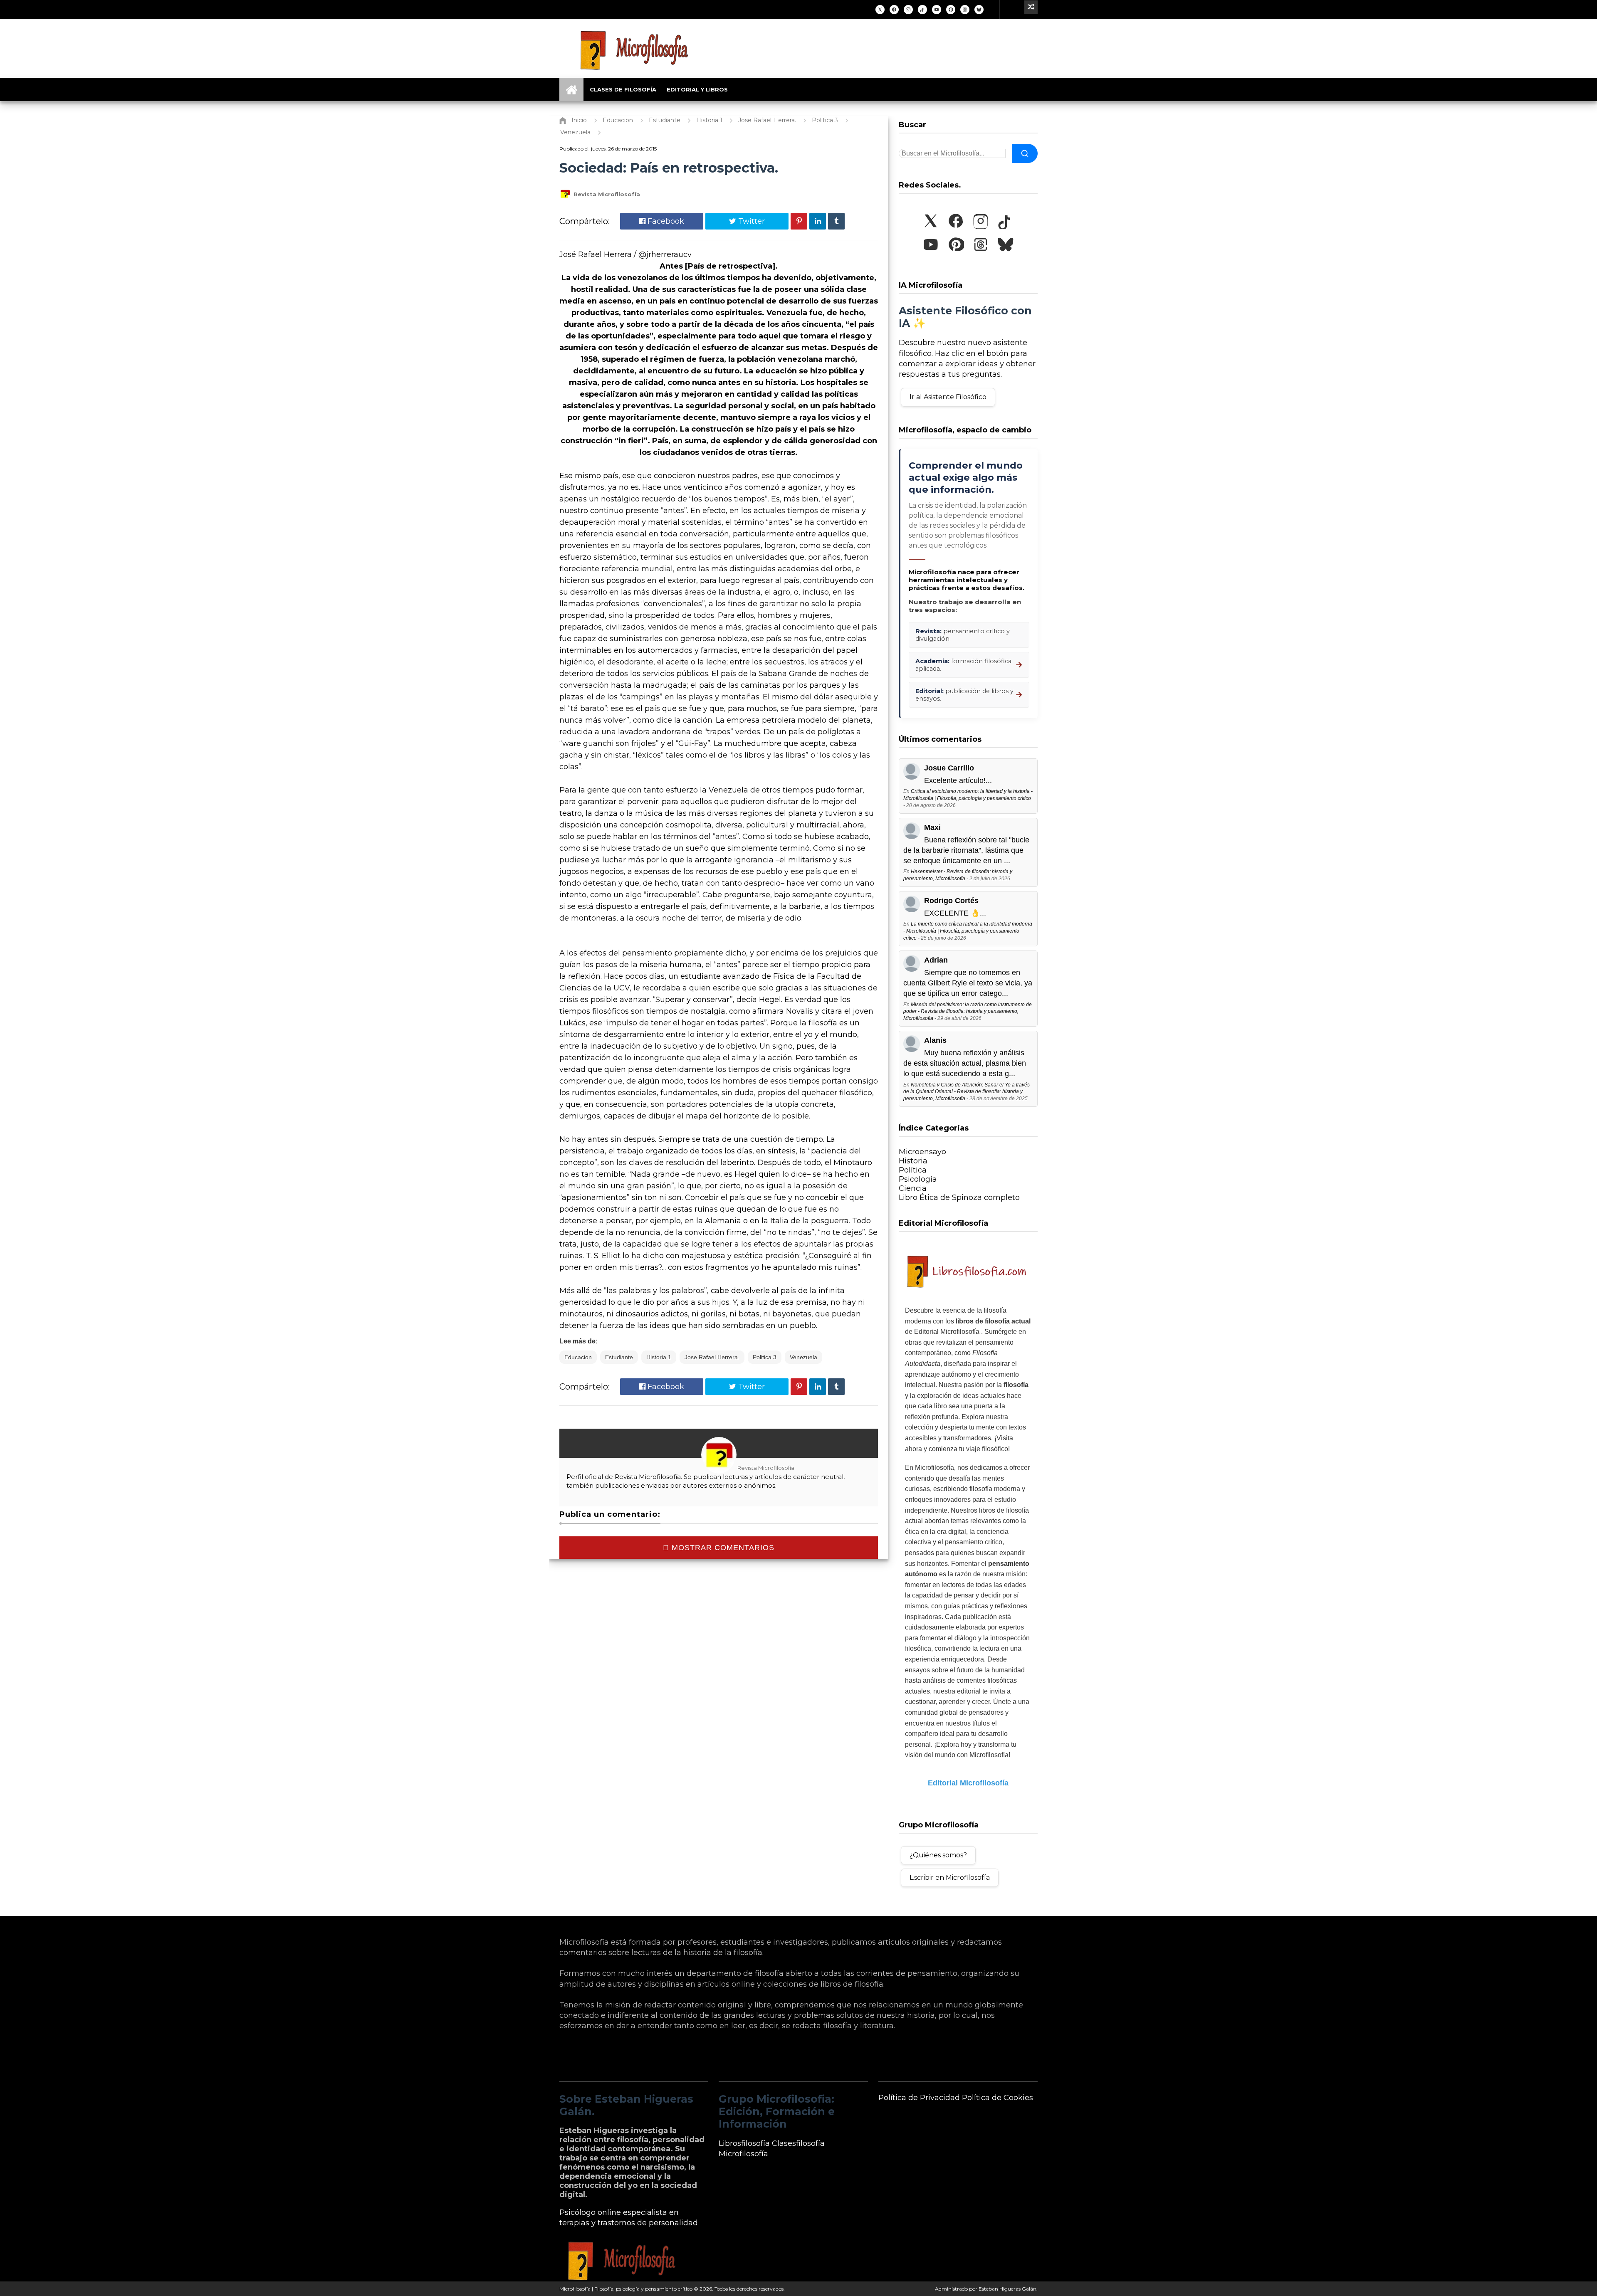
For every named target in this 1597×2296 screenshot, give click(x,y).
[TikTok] (922, 10)
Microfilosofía (743, 2154)
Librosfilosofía (744, 2143)
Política (913, 1170)
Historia (913, 1161)
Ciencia (913, 1188)
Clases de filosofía (623, 89)
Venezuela (803, 1357)
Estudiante (619, 1357)
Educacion (578, 1357)
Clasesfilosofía (798, 2143)
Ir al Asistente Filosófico (948, 397)
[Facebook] (894, 10)
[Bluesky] (979, 10)
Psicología (918, 1179)
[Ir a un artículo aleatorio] (1031, 7)
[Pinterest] (951, 10)
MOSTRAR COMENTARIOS (722, 1548)
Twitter (750, 221)
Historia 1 (659, 1357)
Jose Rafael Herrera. (712, 1357)
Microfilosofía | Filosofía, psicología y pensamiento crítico (626, 2289)
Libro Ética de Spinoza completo (959, 1197)
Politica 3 (765, 1357)
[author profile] (565, 198)
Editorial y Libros (697, 89)
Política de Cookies (998, 2098)
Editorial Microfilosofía (968, 1783)
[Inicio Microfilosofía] (571, 89)
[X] (880, 10)
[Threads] (965, 10)
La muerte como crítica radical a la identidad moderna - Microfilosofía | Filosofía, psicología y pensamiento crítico (968, 931)
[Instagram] (908, 10)
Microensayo (922, 1152)
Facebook (665, 221)
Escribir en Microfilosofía (950, 1878)
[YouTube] (937, 10)
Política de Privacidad (919, 2098)
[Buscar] (1025, 153)
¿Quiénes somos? (938, 1855)
